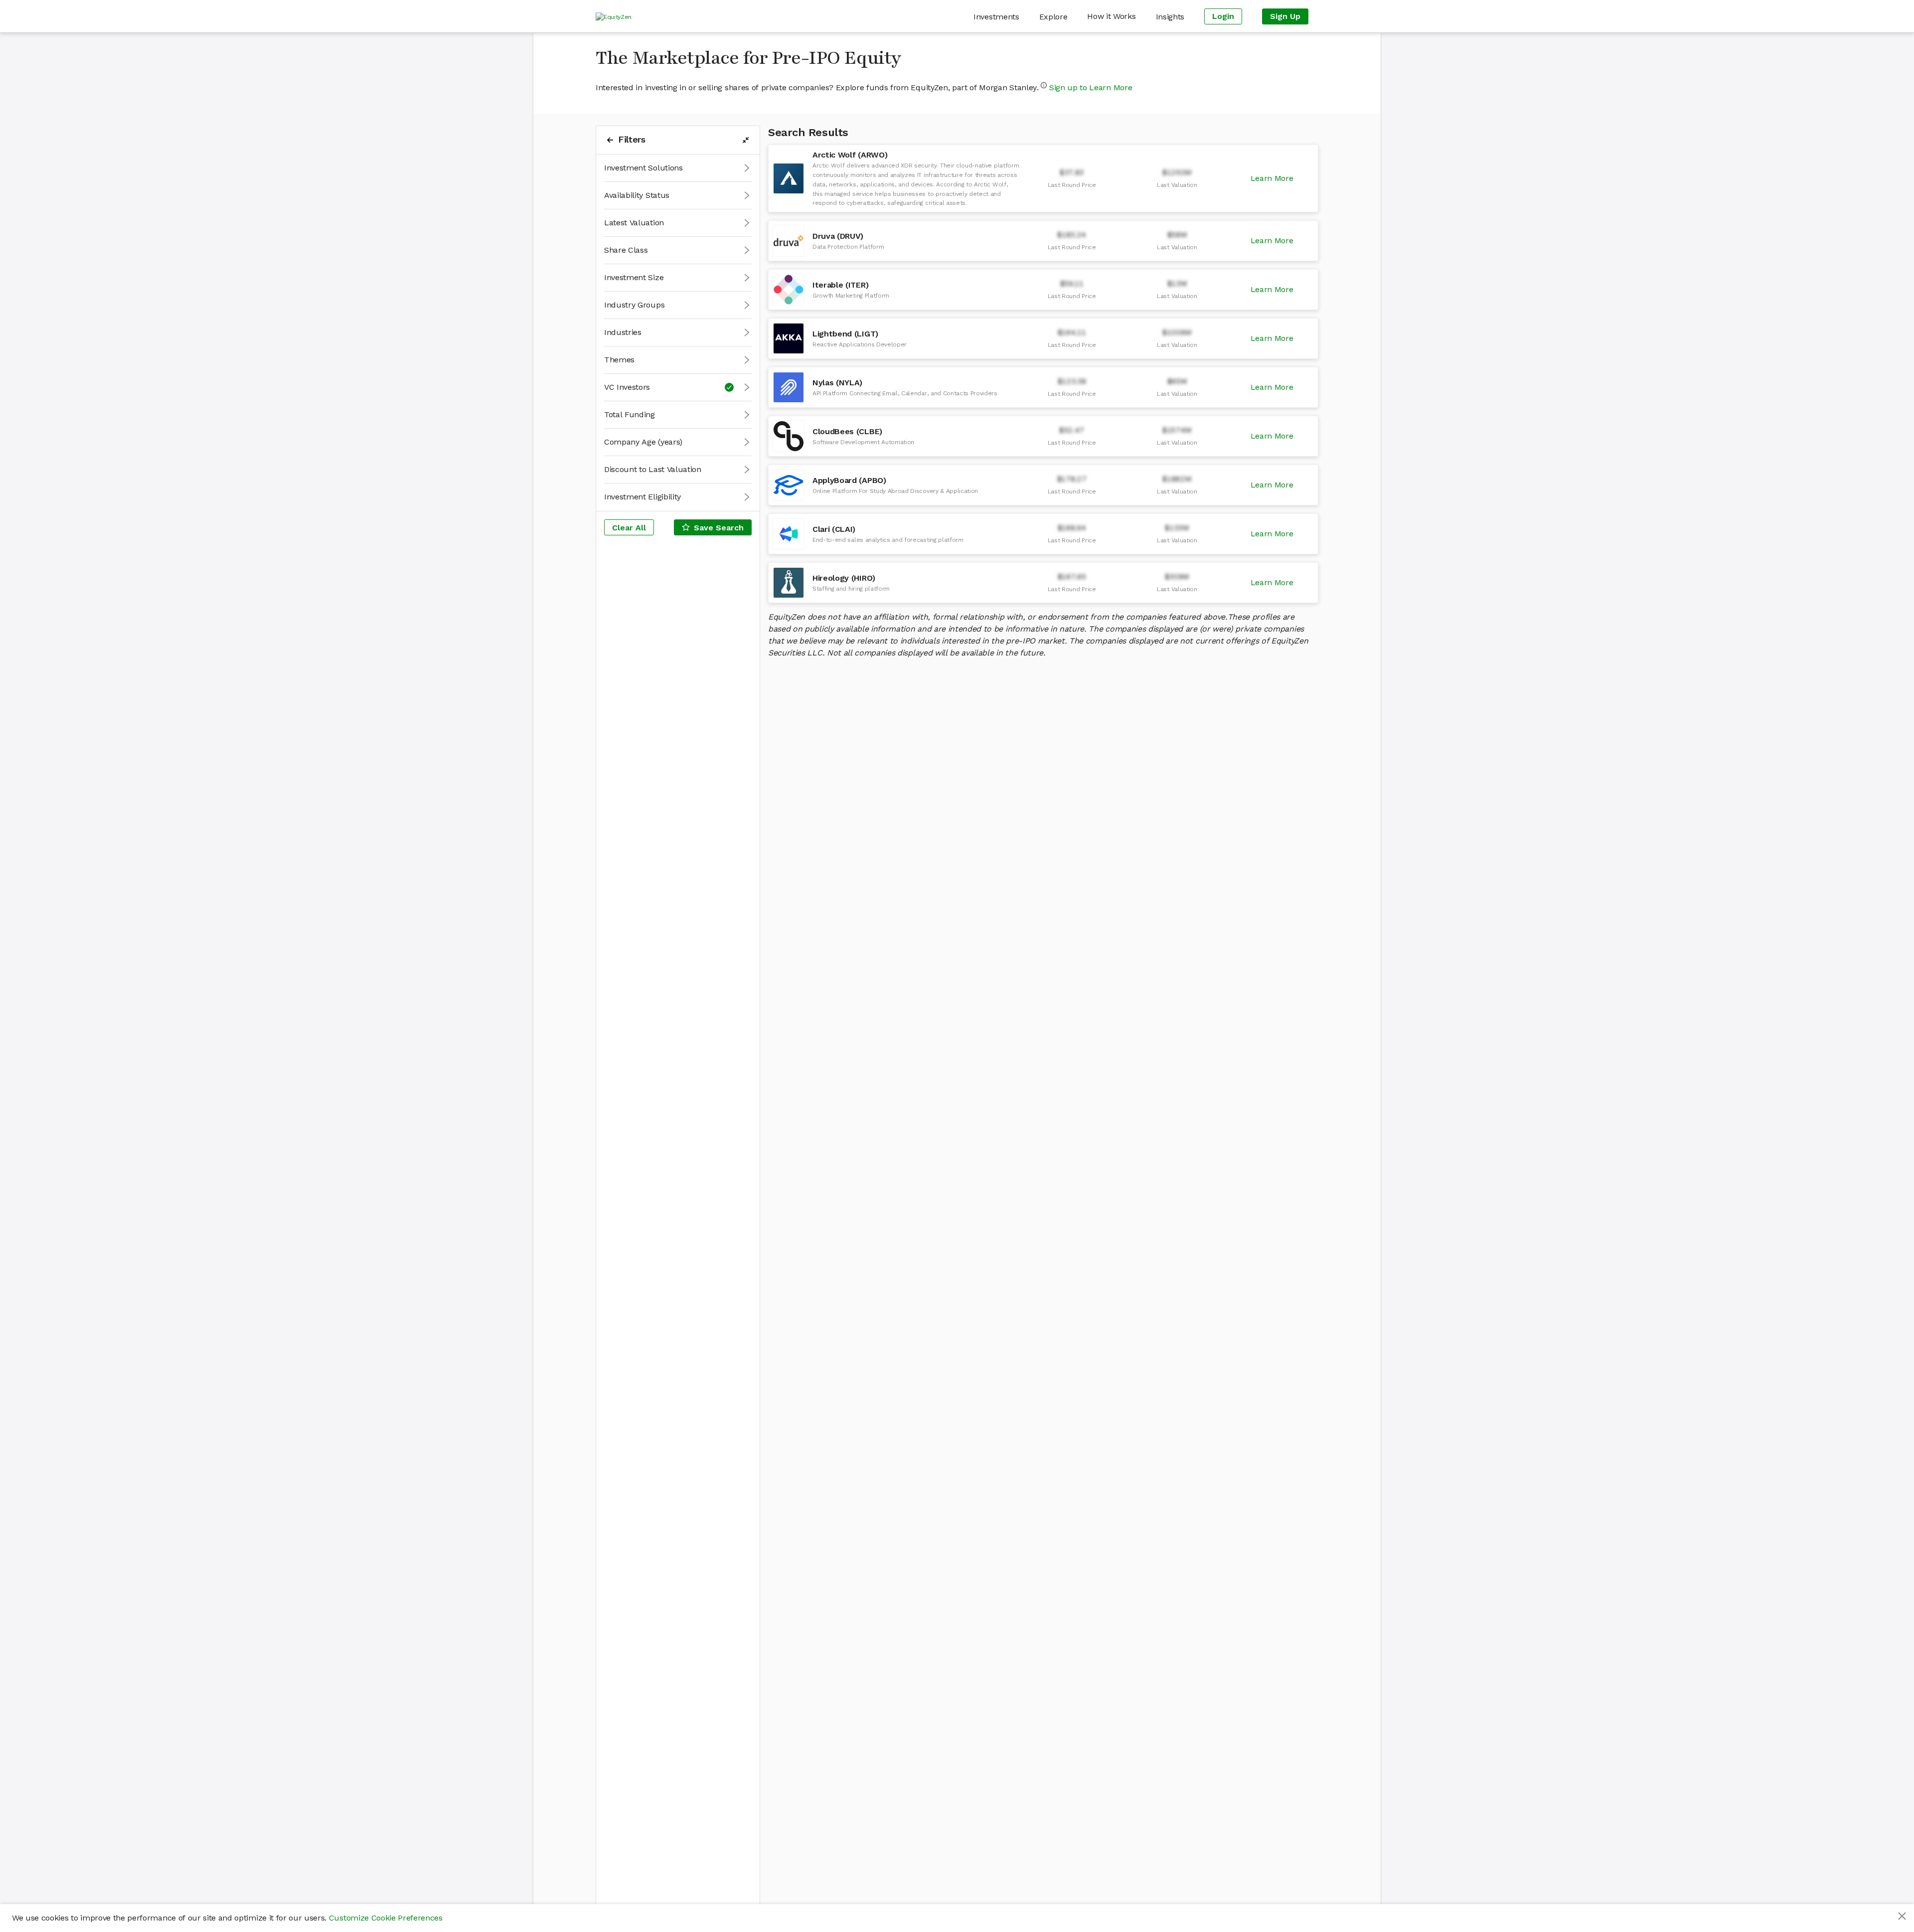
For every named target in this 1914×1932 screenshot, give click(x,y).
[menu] (975, 16)
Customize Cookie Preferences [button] (386, 1918)
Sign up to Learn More (1091, 87)
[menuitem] (996, 17)
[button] (678, 168)
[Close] (1902, 1916)
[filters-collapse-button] (746, 140)
